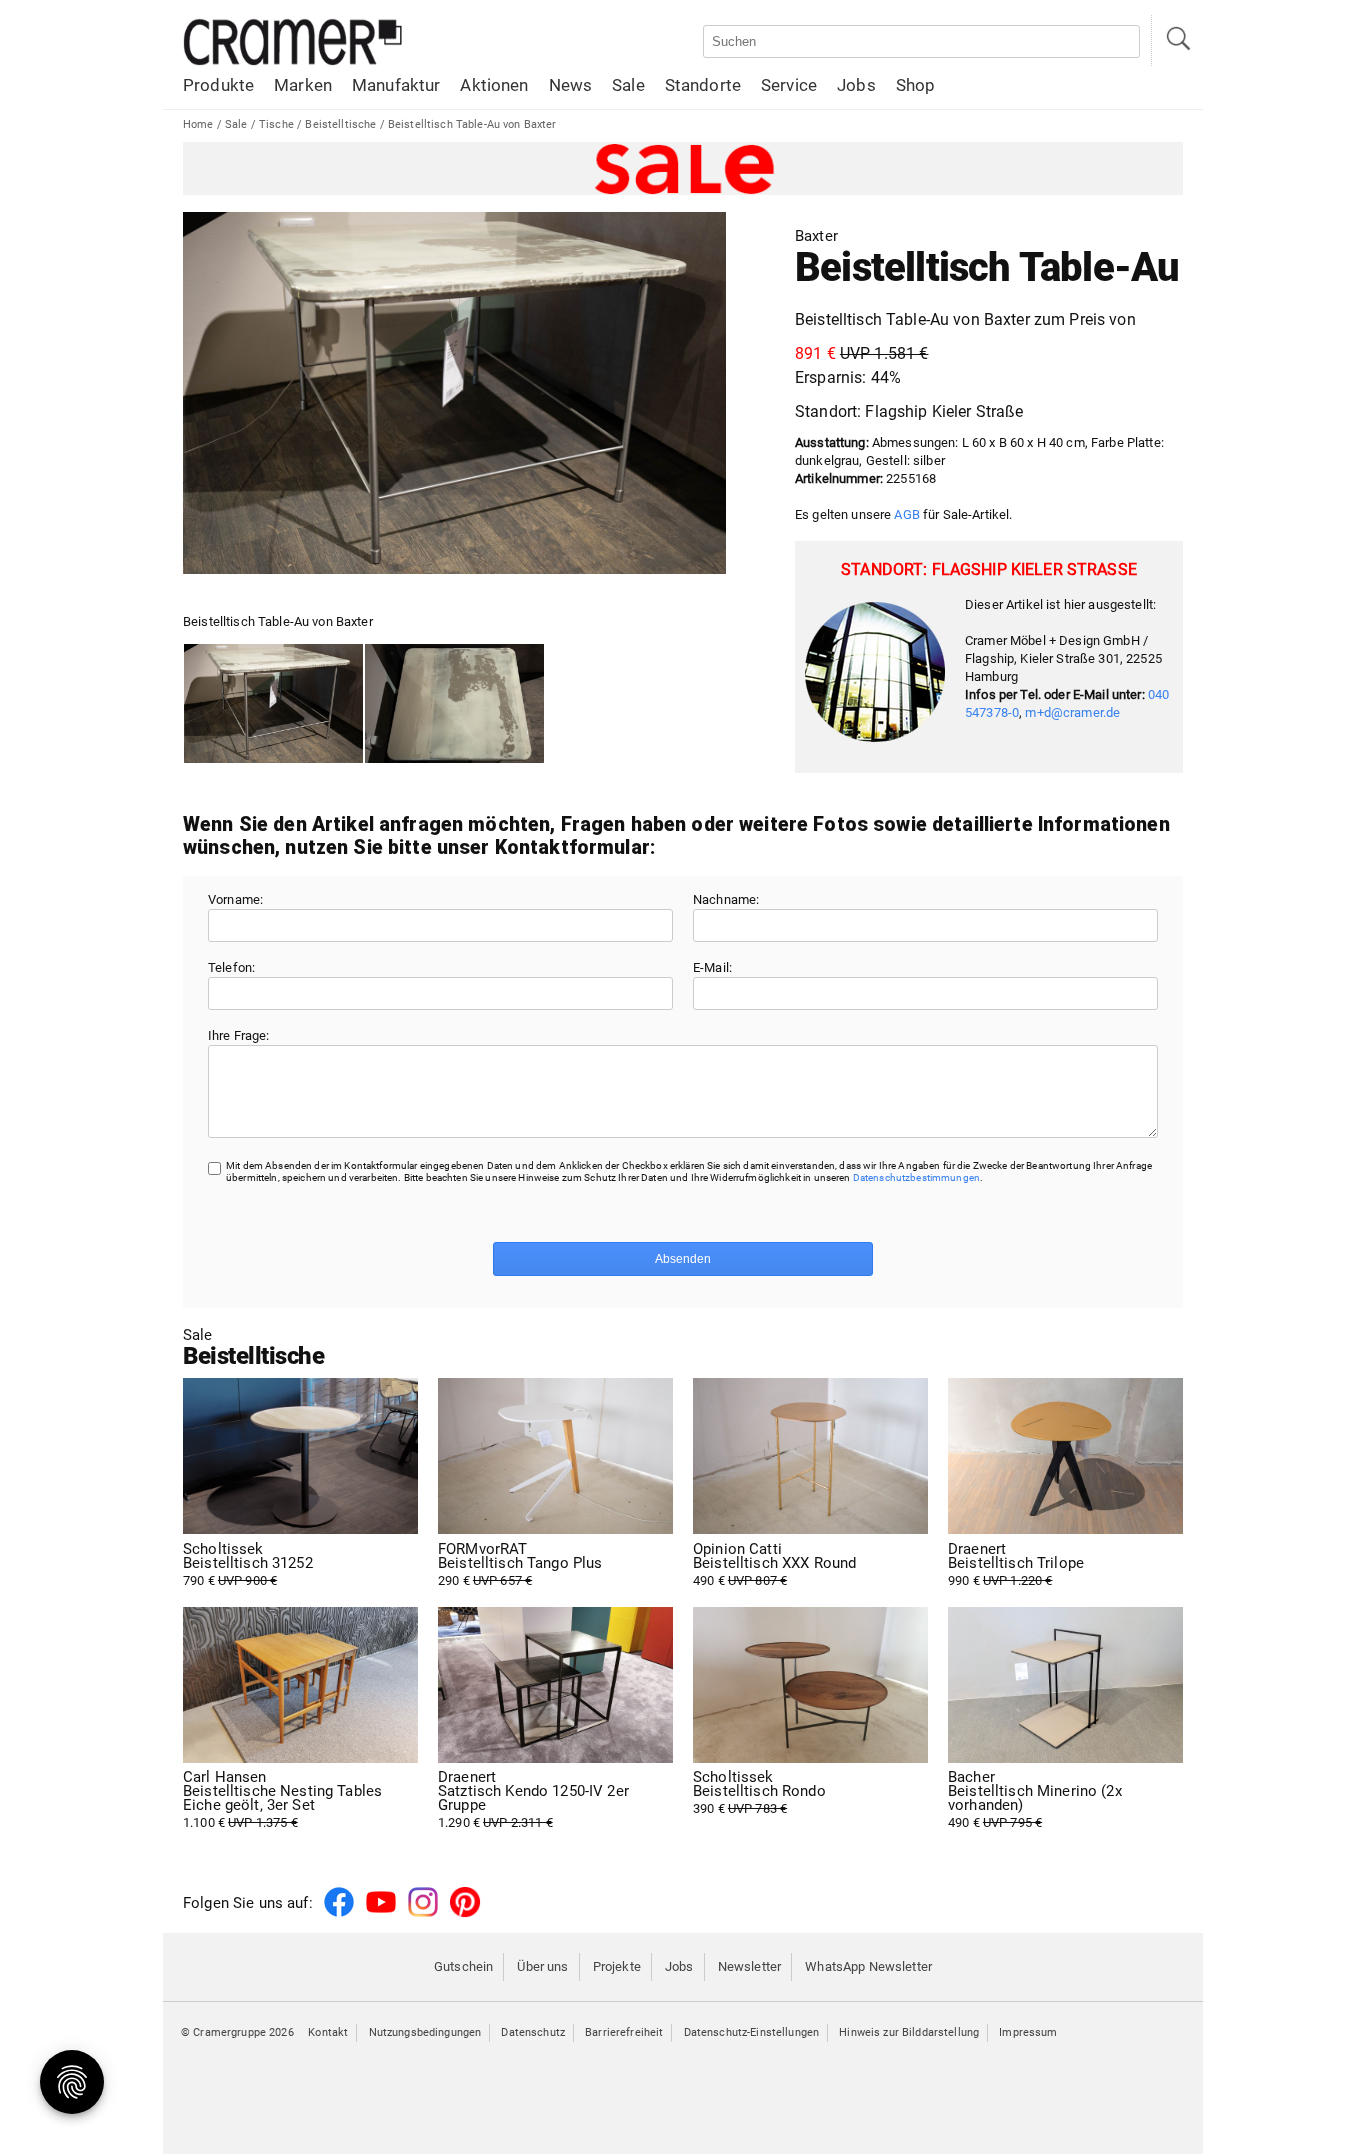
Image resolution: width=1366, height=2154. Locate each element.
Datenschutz (533, 2032)
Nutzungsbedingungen (425, 2032)
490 (774, 1565)
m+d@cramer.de (1072, 712)
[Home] (293, 61)
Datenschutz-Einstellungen (752, 2032)
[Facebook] (339, 1913)
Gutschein (463, 1966)
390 (759, 1793)
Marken (303, 85)
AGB (906, 514)
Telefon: (231, 967)
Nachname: (726, 899)
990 (1016, 1565)
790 (248, 1565)
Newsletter (749, 1966)
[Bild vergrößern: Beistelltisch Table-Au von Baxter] (454, 393)
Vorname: (235, 899)
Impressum (1028, 2032)
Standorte (703, 85)
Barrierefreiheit (624, 2032)
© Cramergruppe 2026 (237, 2032)
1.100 (282, 1800)
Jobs (856, 85)
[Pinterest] (465, 1913)
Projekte (617, 1966)
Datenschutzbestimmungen (916, 1177)
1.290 (533, 1800)
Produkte (218, 85)
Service (789, 85)
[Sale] (683, 168)
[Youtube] (381, 1913)
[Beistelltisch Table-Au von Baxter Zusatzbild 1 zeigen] (454, 704)
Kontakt (328, 2032)
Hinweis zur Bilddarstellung (909, 2032)
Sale (628, 85)
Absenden (683, 1259)
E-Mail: (712, 967)
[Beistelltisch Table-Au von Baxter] (273, 704)
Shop (916, 85)
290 (520, 1565)
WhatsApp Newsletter (868, 1966)
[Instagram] (423, 1913)
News (571, 85)
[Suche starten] (1177, 40)
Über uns (542, 1966)
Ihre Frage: (239, 1035)
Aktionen (494, 85)
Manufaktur (396, 85)
